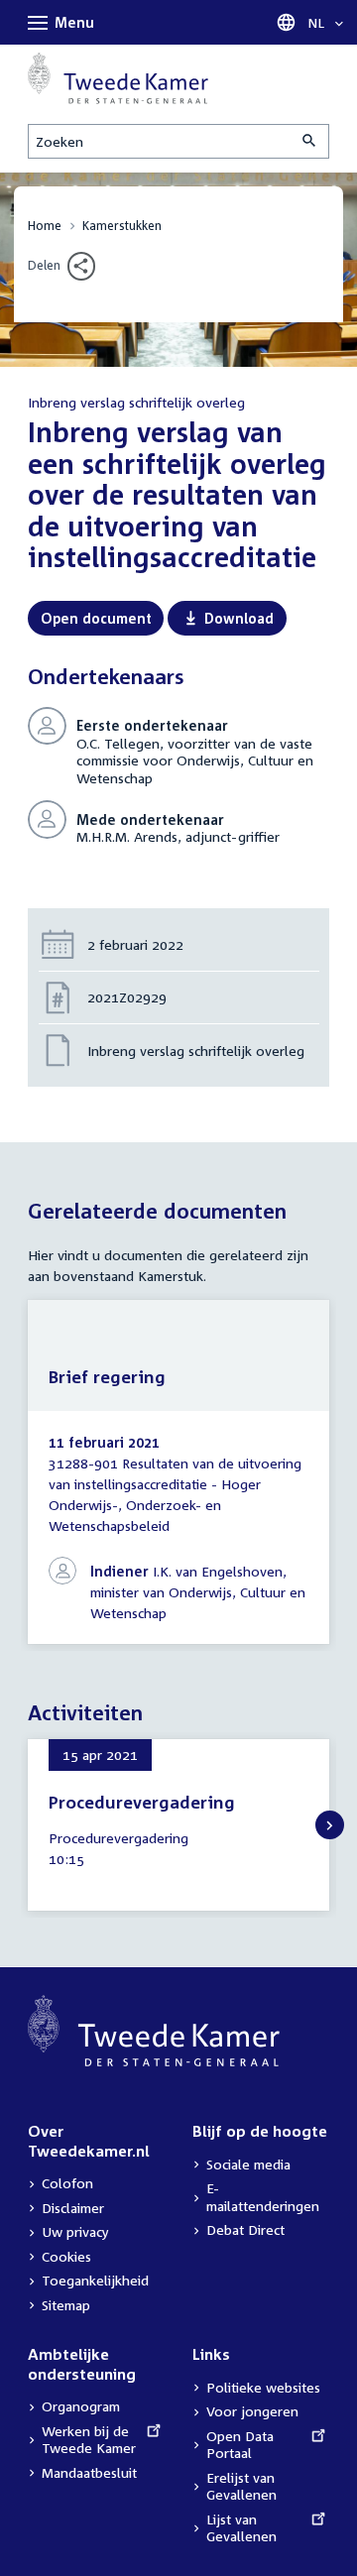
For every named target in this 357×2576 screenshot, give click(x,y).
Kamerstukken (122, 226)
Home (45, 226)
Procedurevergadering (142, 1802)
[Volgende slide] (330, 1825)
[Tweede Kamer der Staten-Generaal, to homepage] (118, 78)
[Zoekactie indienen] (310, 141)
